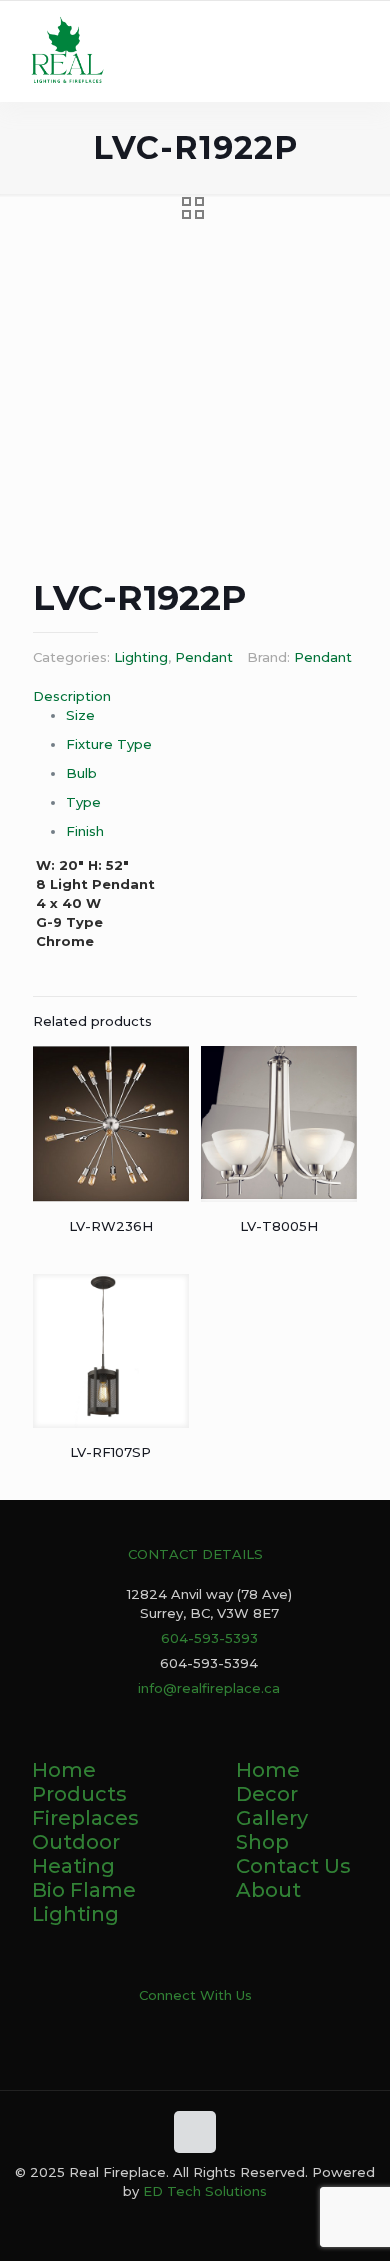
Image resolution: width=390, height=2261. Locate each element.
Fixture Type (109, 744)
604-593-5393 (209, 1638)
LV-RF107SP (110, 1452)
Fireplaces (85, 1818)
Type (83, 802)
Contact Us (293, 1866)
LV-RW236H (111, 1226)
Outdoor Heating (76, 1854)
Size (80, 715)
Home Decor (268, 1782)
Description (72, 696)
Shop (262, 1842)
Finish (85, 831)
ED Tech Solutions (205, 2191)
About (268, 1890)
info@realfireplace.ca (209, 1688)
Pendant (204, 657)
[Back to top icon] (195, 2132)
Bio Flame (84, 1890)
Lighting (141, 657)
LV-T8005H (279, 1226)
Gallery (272, 1818)
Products (79, 1794)
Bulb (81, 773)
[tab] (195, 696)
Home (64, 1770)
